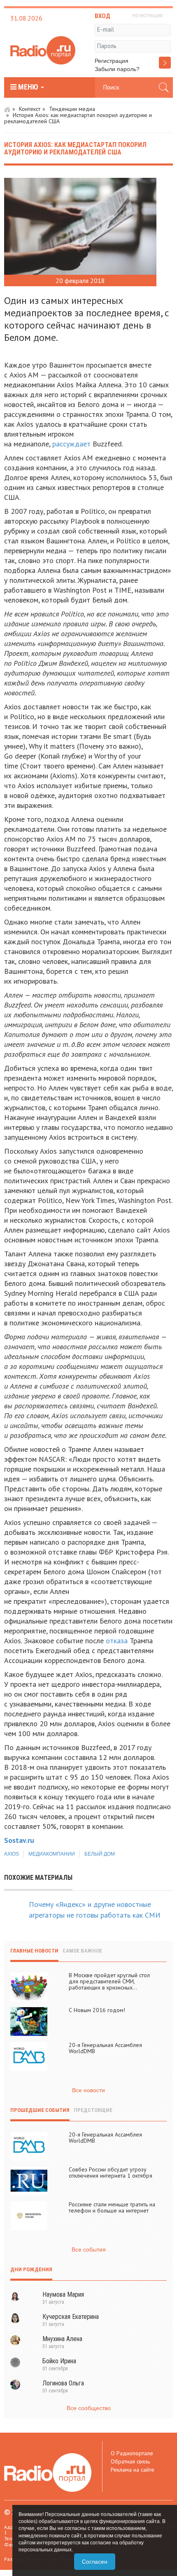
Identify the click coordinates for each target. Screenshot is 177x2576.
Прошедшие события (40, 2110)
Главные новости (34, 1951)
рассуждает (71, 444)
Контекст (30, 109)
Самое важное (82, 1951)
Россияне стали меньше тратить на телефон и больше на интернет (112, 2207)
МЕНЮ (28, 87)
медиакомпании (52, 1854)
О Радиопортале (132, 2453)
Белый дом (100, 1854)
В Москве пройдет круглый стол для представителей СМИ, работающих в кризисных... (109, 1981)
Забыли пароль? (117, 69)
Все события (89, 2249)
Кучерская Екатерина (71, 2317)
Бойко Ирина (59, 2361)
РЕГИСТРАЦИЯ (147, 16)
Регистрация (112, 61)
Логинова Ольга (63, 2383)
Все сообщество (89, 2408)
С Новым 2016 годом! (97, 2010)
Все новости (88, 2090)
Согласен (95, 2562)
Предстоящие (93, 2110)
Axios (12, 1854)
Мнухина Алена (62, 2339)
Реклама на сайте (133, 2470)
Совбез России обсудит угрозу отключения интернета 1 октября (111, 2172)
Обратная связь (130, 2461)
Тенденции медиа (72, 109)
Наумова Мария (63, 2294)
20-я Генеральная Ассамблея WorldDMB (105, 2048)
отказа (117, 1641)
